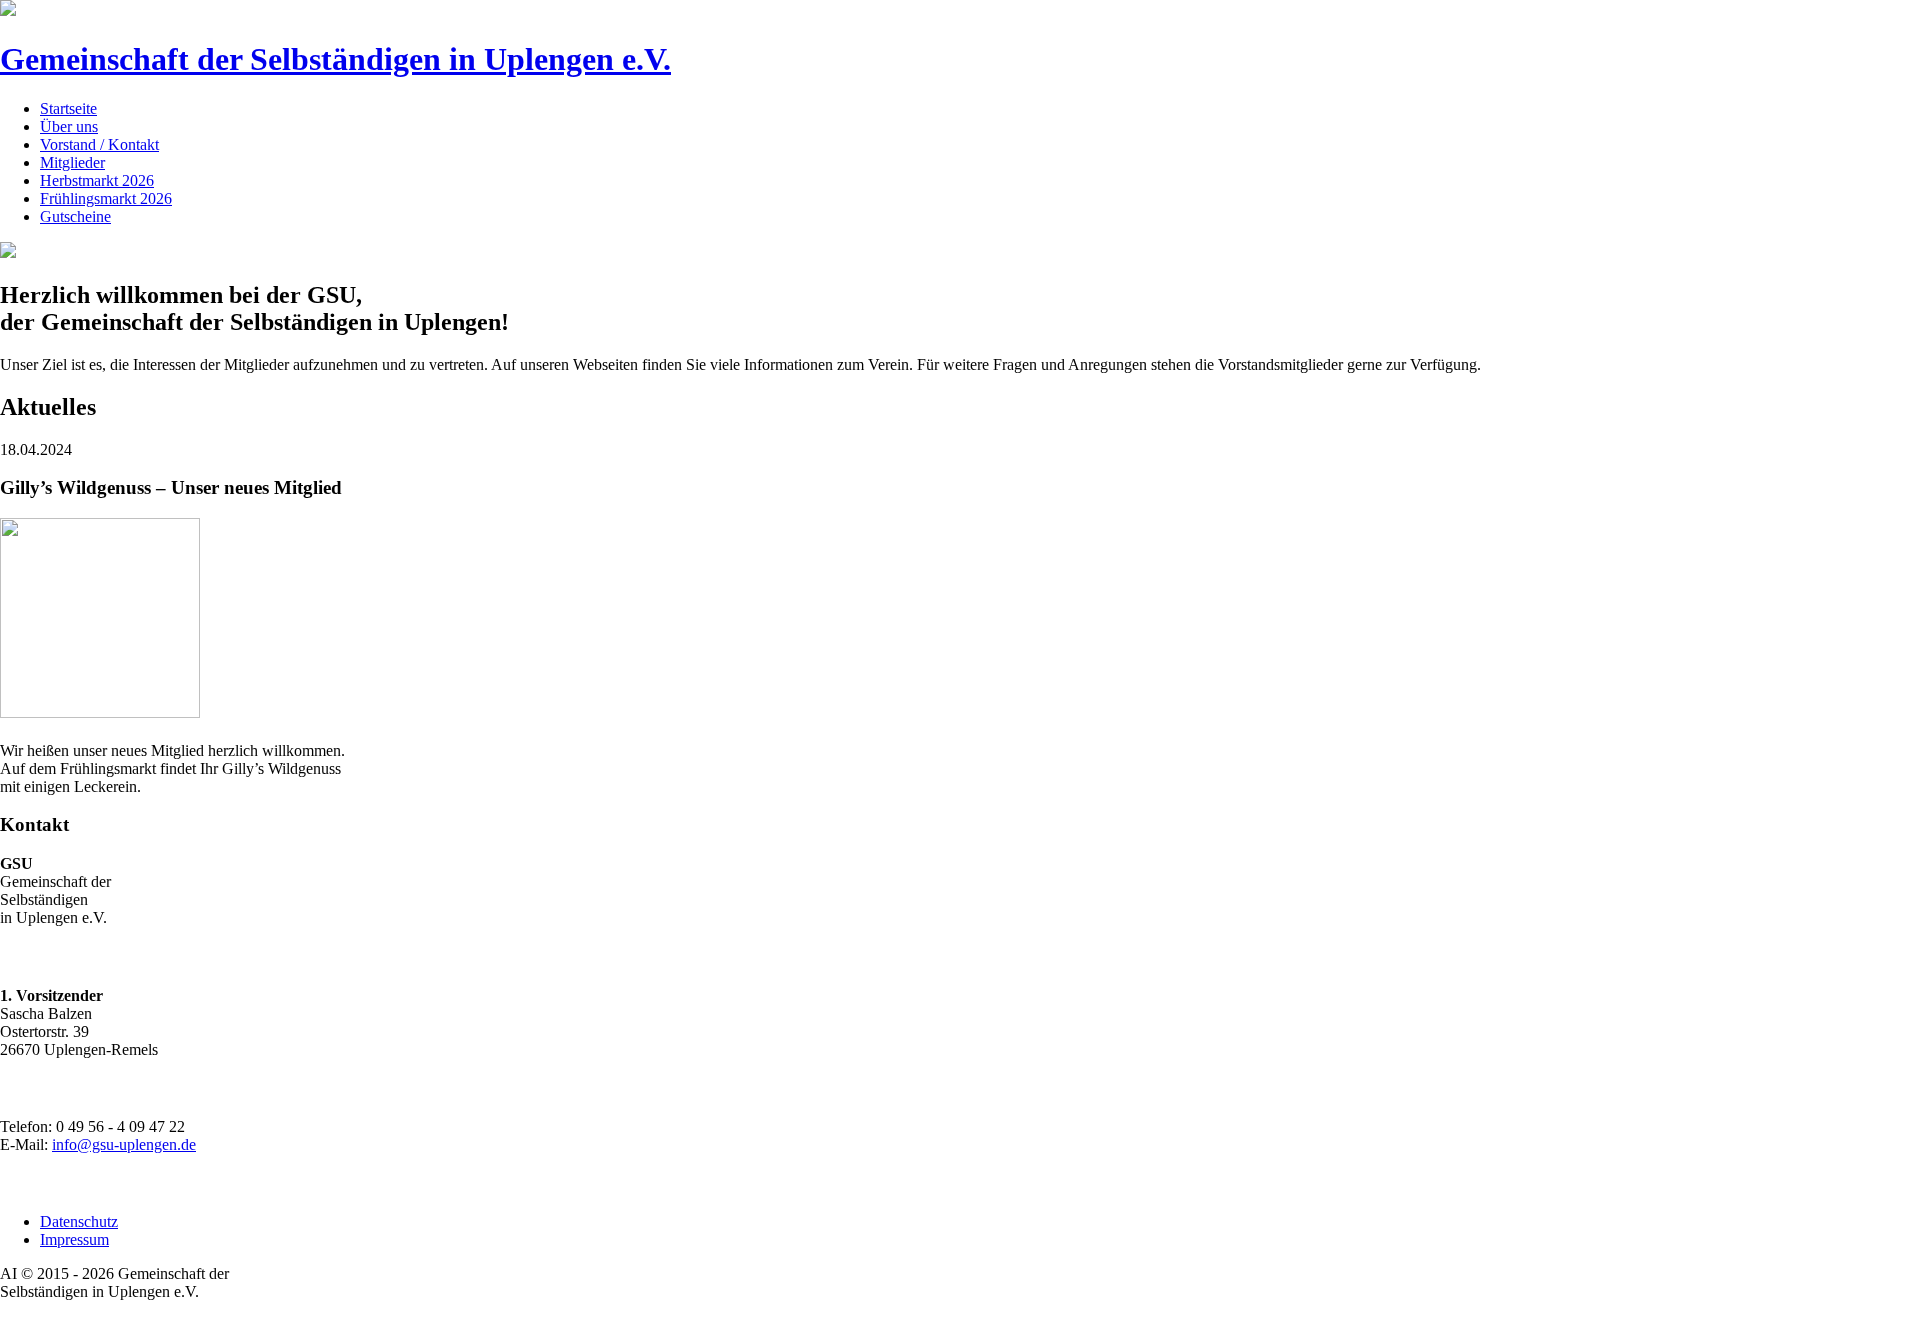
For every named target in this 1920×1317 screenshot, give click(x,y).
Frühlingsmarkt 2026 (106, 198)
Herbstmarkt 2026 (97, 180)
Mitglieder (72, 162)
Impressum (74, 1239)
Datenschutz (79, 1221)
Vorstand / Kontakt (99, 144)
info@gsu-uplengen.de (124, 1144)
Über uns (69, 126)
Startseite (68, 108)
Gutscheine (75, 216)
